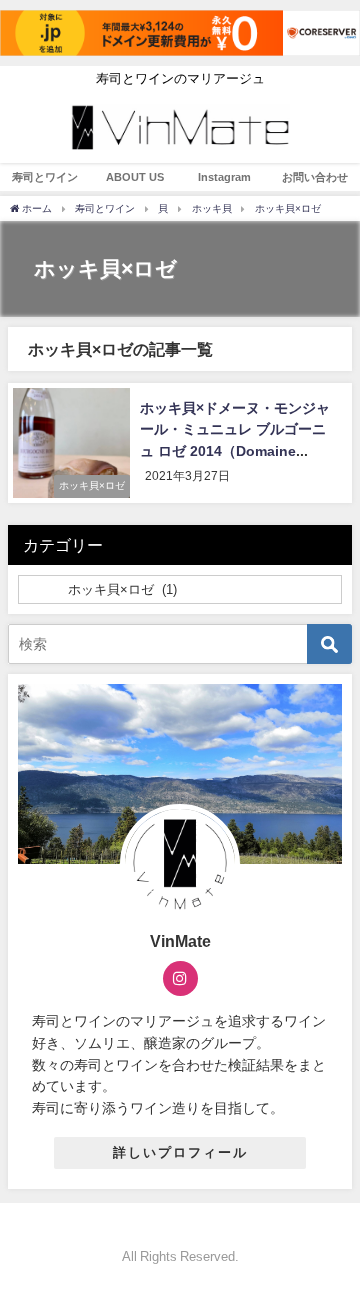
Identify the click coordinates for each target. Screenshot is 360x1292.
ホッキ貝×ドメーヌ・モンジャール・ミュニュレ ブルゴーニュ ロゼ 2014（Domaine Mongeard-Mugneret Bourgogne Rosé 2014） (235, 451)
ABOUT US (135, 177)
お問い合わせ (315, 177)
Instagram (224, 177)
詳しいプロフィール (180, 1152)
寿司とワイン (45, 177)
